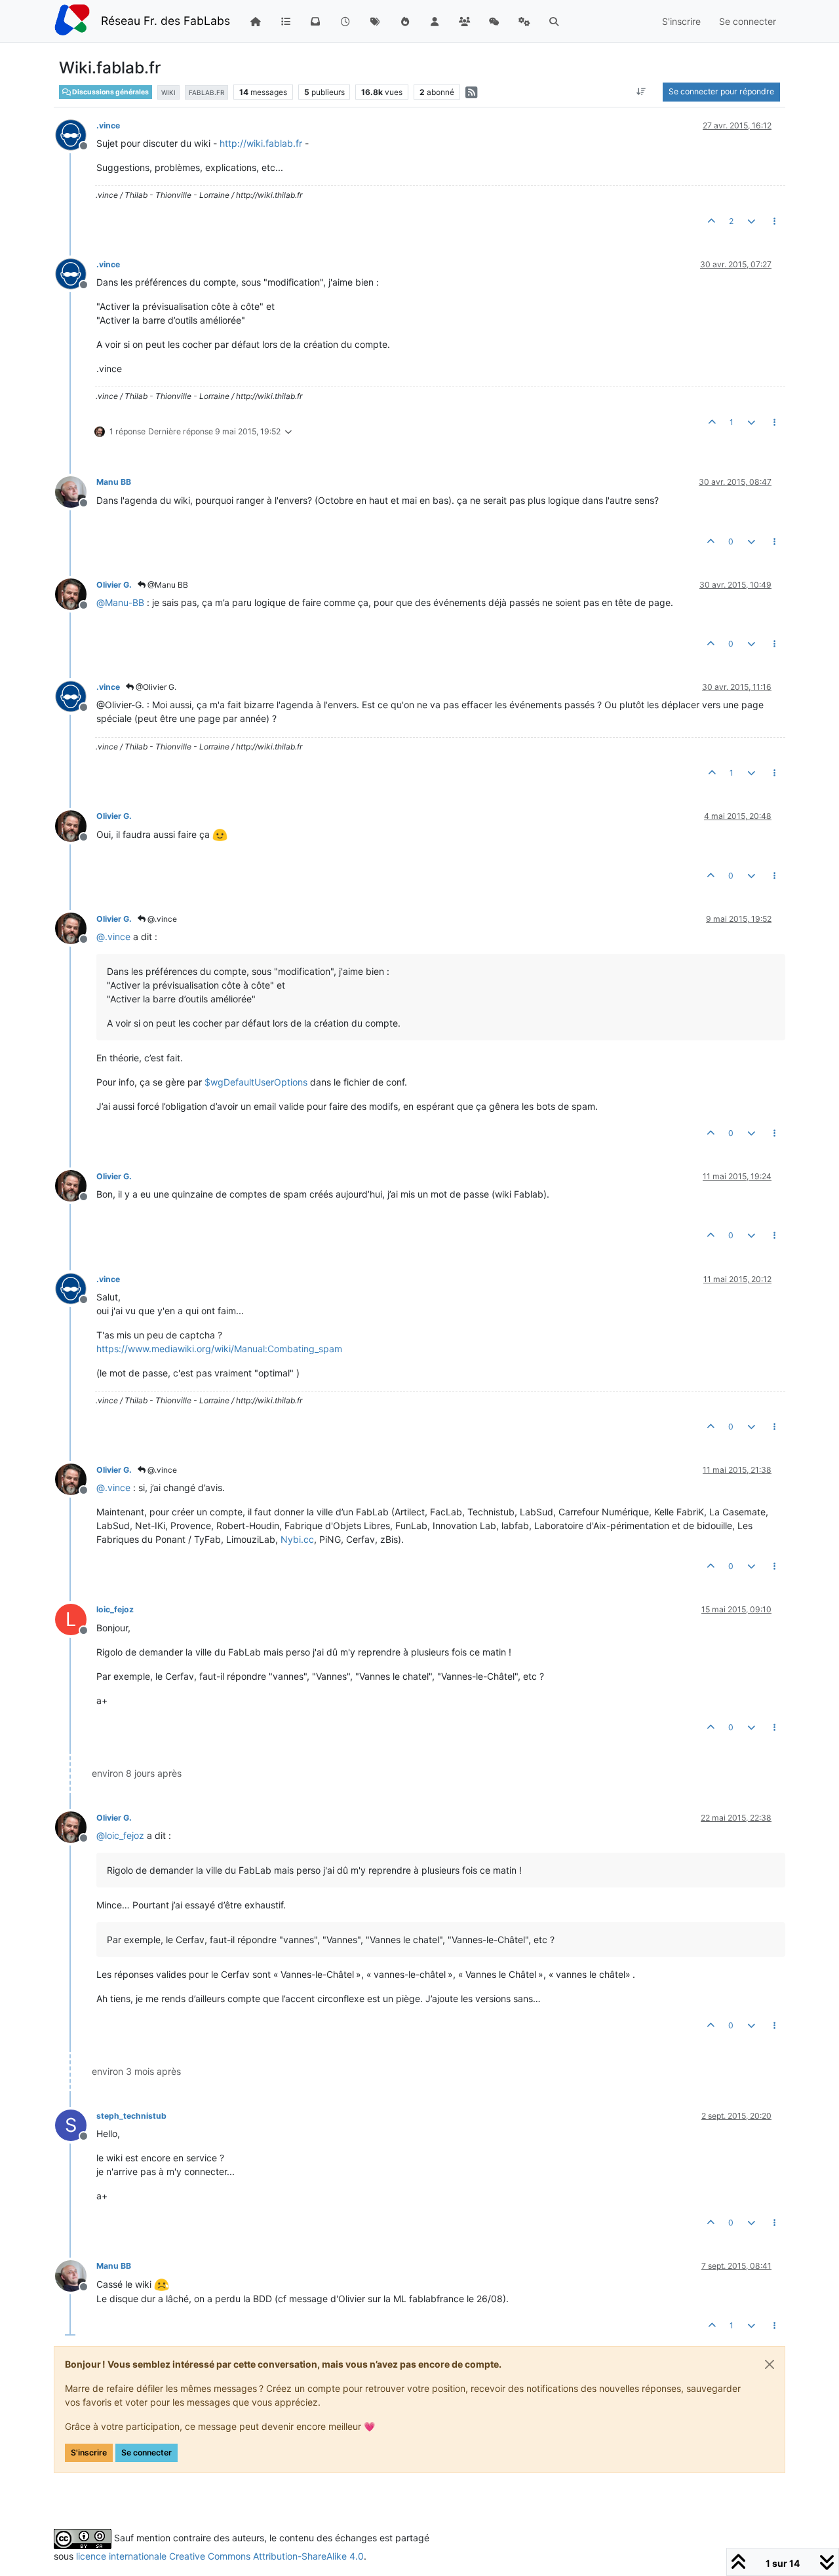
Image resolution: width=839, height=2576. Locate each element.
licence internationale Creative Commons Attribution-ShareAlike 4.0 (220, 2556)
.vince (108, 125)
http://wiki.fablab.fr (261, 143)
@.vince (161, 919)
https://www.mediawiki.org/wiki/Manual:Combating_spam (219, 1349)
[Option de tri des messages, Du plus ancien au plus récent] (641, 92)
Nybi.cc (297, 1539)
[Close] (770, 2364)
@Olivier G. (155, 687)
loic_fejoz (115, 1609)
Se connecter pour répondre (721, 91)
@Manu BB (167, 585)
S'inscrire (89, 2453)
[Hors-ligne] (76, 134)
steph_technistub (131, 2116)
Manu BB (114, 482)
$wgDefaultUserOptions (256, 1082)
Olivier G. (114, 585)
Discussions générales (110, 92)
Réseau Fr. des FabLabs (166, 21)
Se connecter (146, 2453)
